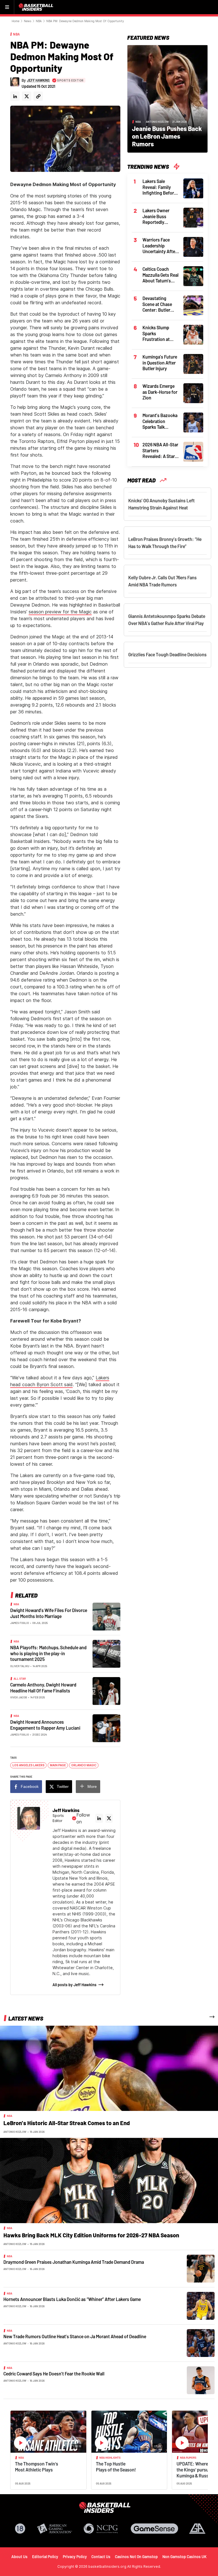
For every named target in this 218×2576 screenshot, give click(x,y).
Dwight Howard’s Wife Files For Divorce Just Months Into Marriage (49, 1613)
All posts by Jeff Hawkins (75, 1985)
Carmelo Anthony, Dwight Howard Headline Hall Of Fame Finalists (43, 1688)
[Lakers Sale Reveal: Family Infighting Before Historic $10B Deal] (193, 188)
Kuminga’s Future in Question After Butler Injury (160, 363)
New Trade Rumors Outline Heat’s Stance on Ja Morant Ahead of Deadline (75, 2336)
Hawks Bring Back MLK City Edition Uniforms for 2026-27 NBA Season (91, 2235)
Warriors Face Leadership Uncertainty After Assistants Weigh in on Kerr (160, 246)
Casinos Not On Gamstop (136, 2557)
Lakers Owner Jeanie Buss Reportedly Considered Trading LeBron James (158, 216)
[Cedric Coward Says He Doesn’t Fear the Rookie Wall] (201, 2380)
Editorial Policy (45, 2557)
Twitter (63, 1786)
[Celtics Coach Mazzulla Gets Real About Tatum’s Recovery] (193, 276)
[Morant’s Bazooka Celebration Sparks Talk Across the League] (193, 422)
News (28, 21)
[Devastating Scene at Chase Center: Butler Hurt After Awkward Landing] (193, 305)
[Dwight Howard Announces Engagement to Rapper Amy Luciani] (106, 1728)
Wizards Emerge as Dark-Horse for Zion (160, 392)
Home (15, 21)
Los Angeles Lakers (29, 1765)
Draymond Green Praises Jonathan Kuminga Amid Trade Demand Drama (74, 2262)
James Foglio (20, 1623)
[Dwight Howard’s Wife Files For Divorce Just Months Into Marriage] (106, 1616)
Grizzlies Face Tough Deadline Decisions (167, 654)
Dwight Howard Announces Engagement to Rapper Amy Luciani (45, 1725)
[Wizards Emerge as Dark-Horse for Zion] (193, 393)
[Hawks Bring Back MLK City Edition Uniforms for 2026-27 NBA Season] (109, 2180)
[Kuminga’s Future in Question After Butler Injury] (193, 363)
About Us (19, 2557)
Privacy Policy (75, 2557)
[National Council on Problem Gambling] (101, 2529)
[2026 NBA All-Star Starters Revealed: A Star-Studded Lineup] (193, 451)
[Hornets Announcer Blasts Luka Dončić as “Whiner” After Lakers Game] (201, 2306)
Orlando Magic (84, 1765)
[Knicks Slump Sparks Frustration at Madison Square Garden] (193, 334)
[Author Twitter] (27, 96)
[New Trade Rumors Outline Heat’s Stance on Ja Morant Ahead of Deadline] (201, 2343)
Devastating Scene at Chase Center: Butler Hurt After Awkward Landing (160, 304)
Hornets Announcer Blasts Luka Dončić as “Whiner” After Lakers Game (72, 2299)
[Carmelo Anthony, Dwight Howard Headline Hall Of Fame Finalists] (106, 1691)
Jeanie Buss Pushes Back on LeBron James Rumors (167, 136)
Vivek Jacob (19, 1697)
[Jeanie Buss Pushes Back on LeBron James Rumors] (167, 98)
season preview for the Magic (60, 612)
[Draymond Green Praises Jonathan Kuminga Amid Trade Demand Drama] (201, 2268)
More (92, 1786)
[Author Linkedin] (15, 96)
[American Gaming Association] (55, 2529)
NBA (39, 21)
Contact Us (101, 2557)
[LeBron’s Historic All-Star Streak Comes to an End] (109, 2068)
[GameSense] (154, 2529)
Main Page (58, 1765)
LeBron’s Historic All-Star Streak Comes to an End (67, 2123)
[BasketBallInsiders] (37, 7)
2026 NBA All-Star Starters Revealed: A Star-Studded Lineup (160, 451)
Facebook (30, 1786)
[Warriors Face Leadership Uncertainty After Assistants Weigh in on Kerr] (193, 246)
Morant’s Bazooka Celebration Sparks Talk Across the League (160, 421)
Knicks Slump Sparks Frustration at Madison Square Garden (158, 334)
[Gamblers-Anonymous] (197, 2529)
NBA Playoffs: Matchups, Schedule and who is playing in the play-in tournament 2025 (48, 1653)
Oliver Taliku (20, 1666)
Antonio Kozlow (157, 122)
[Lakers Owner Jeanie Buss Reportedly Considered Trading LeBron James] (193, 217)
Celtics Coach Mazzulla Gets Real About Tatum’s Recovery (161, 275)
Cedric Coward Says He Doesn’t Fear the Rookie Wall (54, 2374)
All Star (20, 1679)
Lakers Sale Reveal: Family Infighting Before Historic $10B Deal (160, 187)
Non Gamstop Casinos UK (185, 2557)
